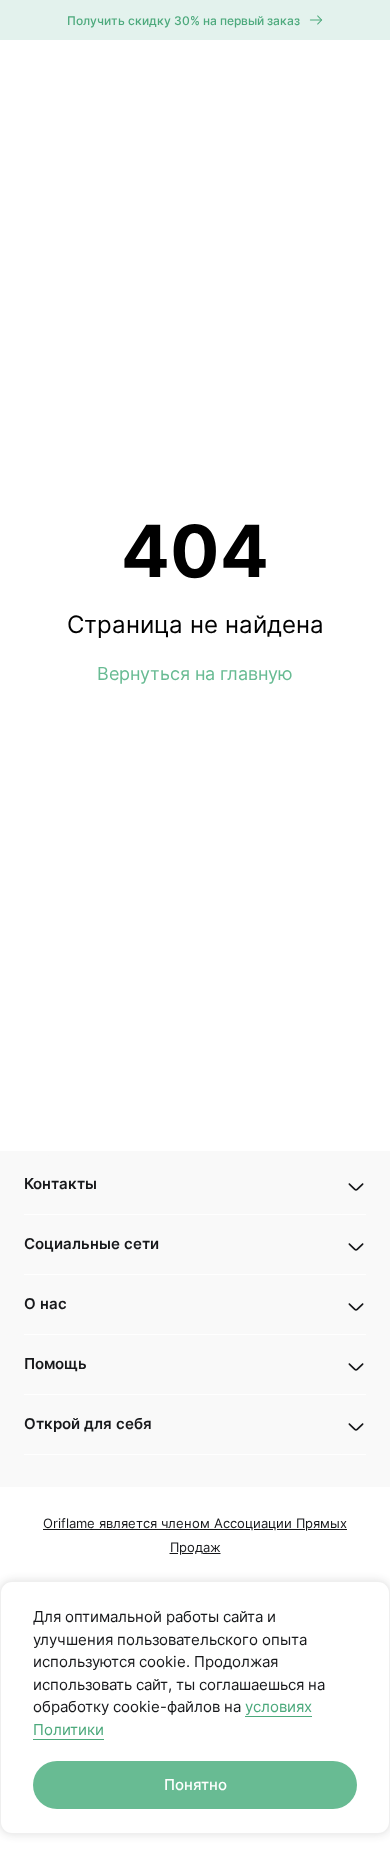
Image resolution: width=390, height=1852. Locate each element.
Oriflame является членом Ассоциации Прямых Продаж (195, 1535)
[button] (195, 1184)
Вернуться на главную (195, 673)
